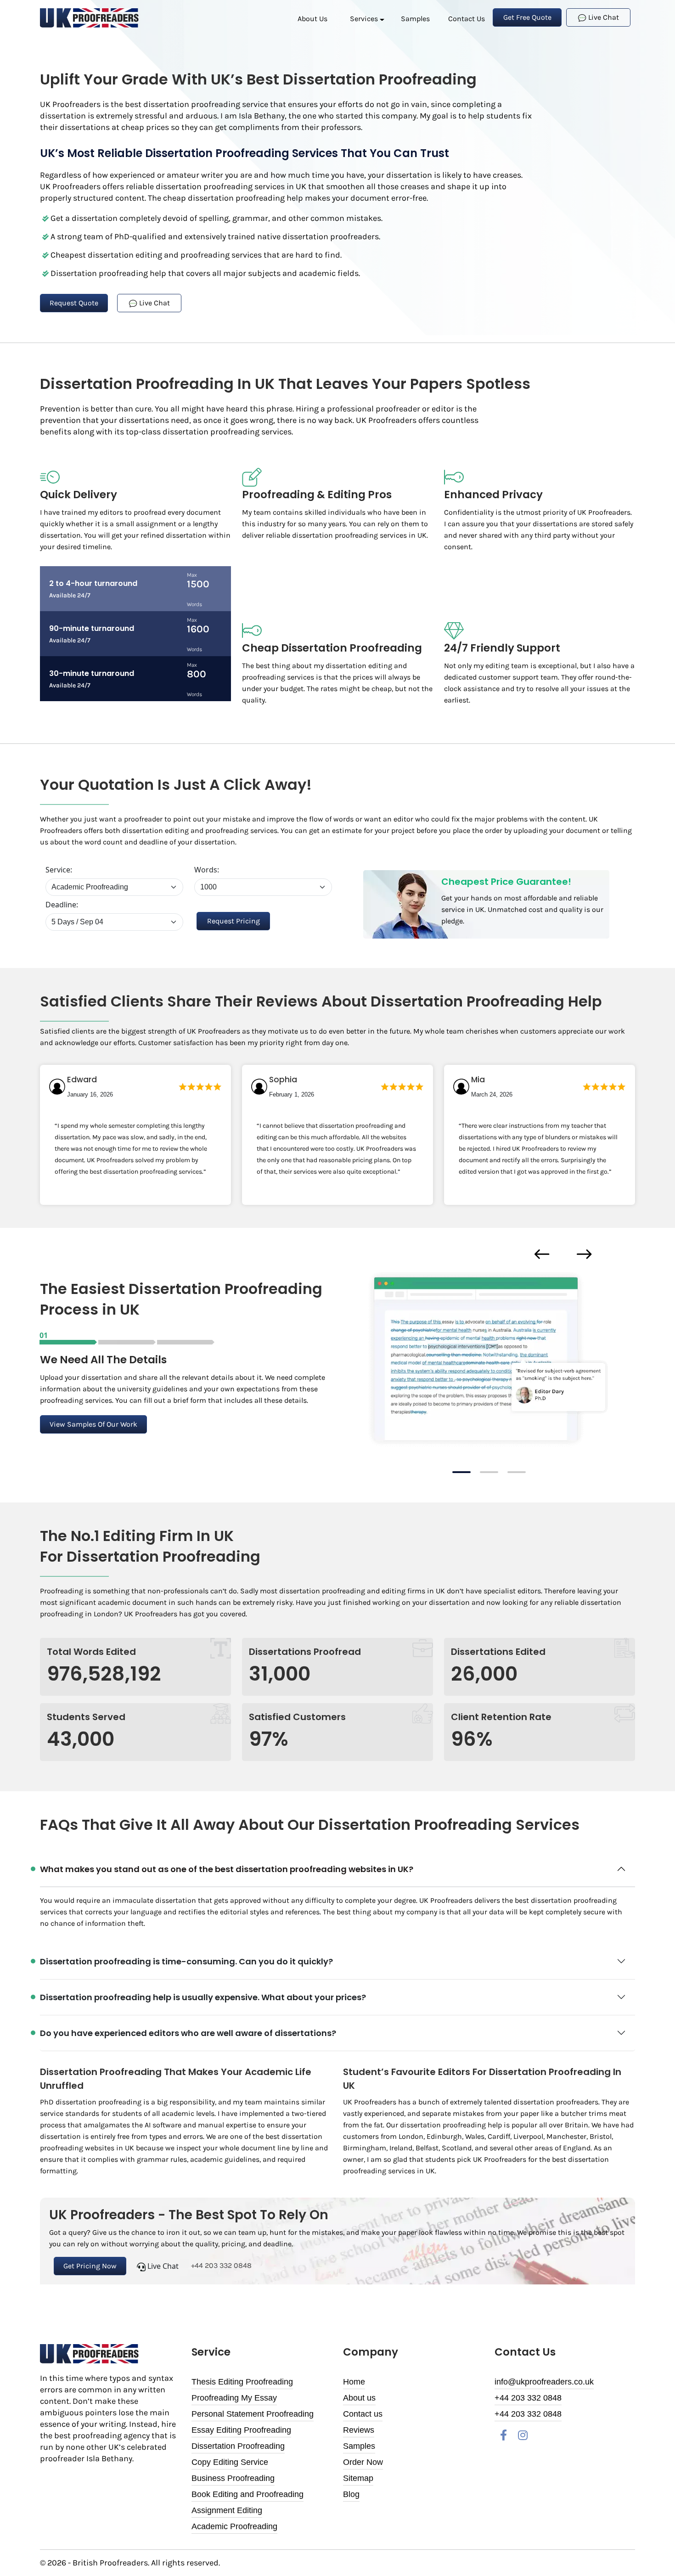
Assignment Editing (227, 2510)
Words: (207, 870)
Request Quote (74, 303)
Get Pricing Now (90, 2266)
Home (354, 2382)
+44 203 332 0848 (220, 2265)
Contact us (363, 2414)
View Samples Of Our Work (93, 1424)
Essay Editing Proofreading (241, 2430)
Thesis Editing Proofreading (242, 2382)
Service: (59, 870)
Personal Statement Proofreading (253, 2414)
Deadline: (62, 905)
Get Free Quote (527, 17)
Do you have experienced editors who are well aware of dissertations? (188, 2033)
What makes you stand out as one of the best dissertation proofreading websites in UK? (227, 1869)
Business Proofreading (233, 2478)
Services (364, 19)
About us (312, 19)
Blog (351, 2494)
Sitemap (358, 2478)
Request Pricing (233, 921)
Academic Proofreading (234, 2526)
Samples (415, 19)
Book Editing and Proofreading (247, 2494)
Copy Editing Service (230, 2462)
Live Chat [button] (603, 17)
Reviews (359, 2430)
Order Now (363, 2462)
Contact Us (467, 19)
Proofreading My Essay (234, 2398)
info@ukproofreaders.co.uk (544, 2382)
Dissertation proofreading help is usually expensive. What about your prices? (203, 1997)
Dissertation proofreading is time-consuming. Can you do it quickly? (186, 1961)
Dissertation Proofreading (238, 2446)
